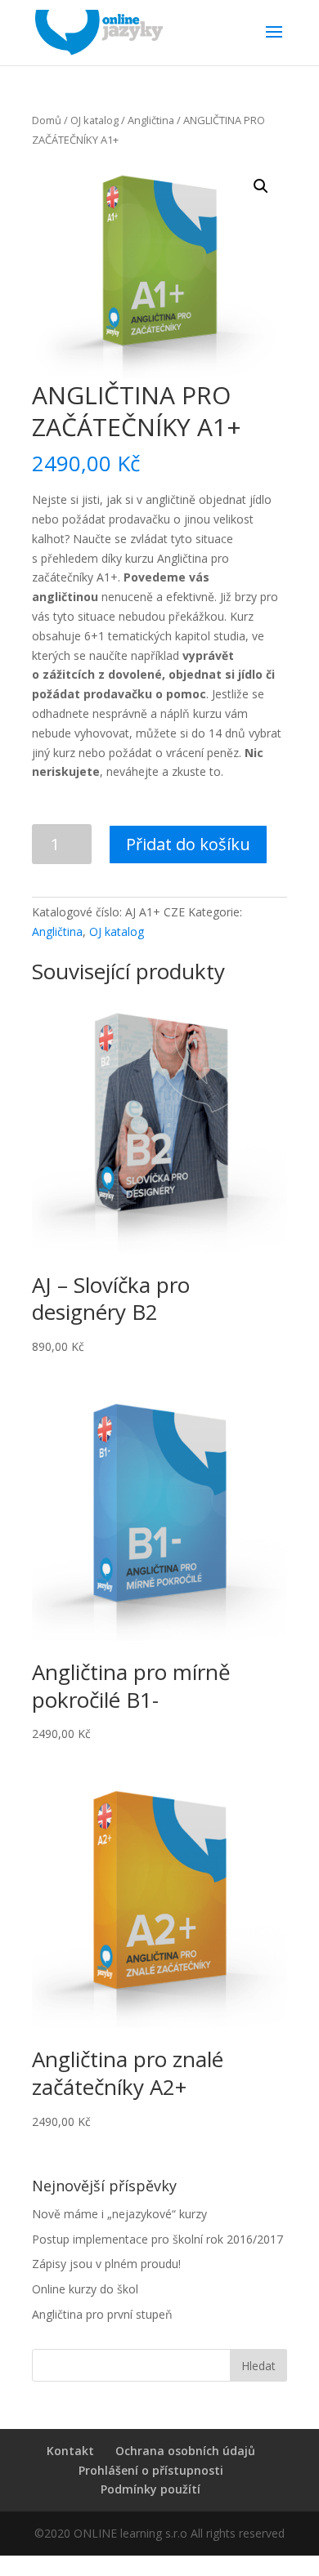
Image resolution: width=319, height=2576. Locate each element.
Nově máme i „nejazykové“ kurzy (119, 2214)
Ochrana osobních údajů (185, 2451)
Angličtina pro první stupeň (102, 2314)
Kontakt (70, 2451)
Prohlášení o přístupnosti (151, 2470)
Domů (47, 120)
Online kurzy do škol (85, 2289)
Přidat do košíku (188, 844)
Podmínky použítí (151, 2489)
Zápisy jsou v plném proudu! (106, 2264)
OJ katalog (94, 120)
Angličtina (151, 120)
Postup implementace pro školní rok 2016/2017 (157, 2239)
